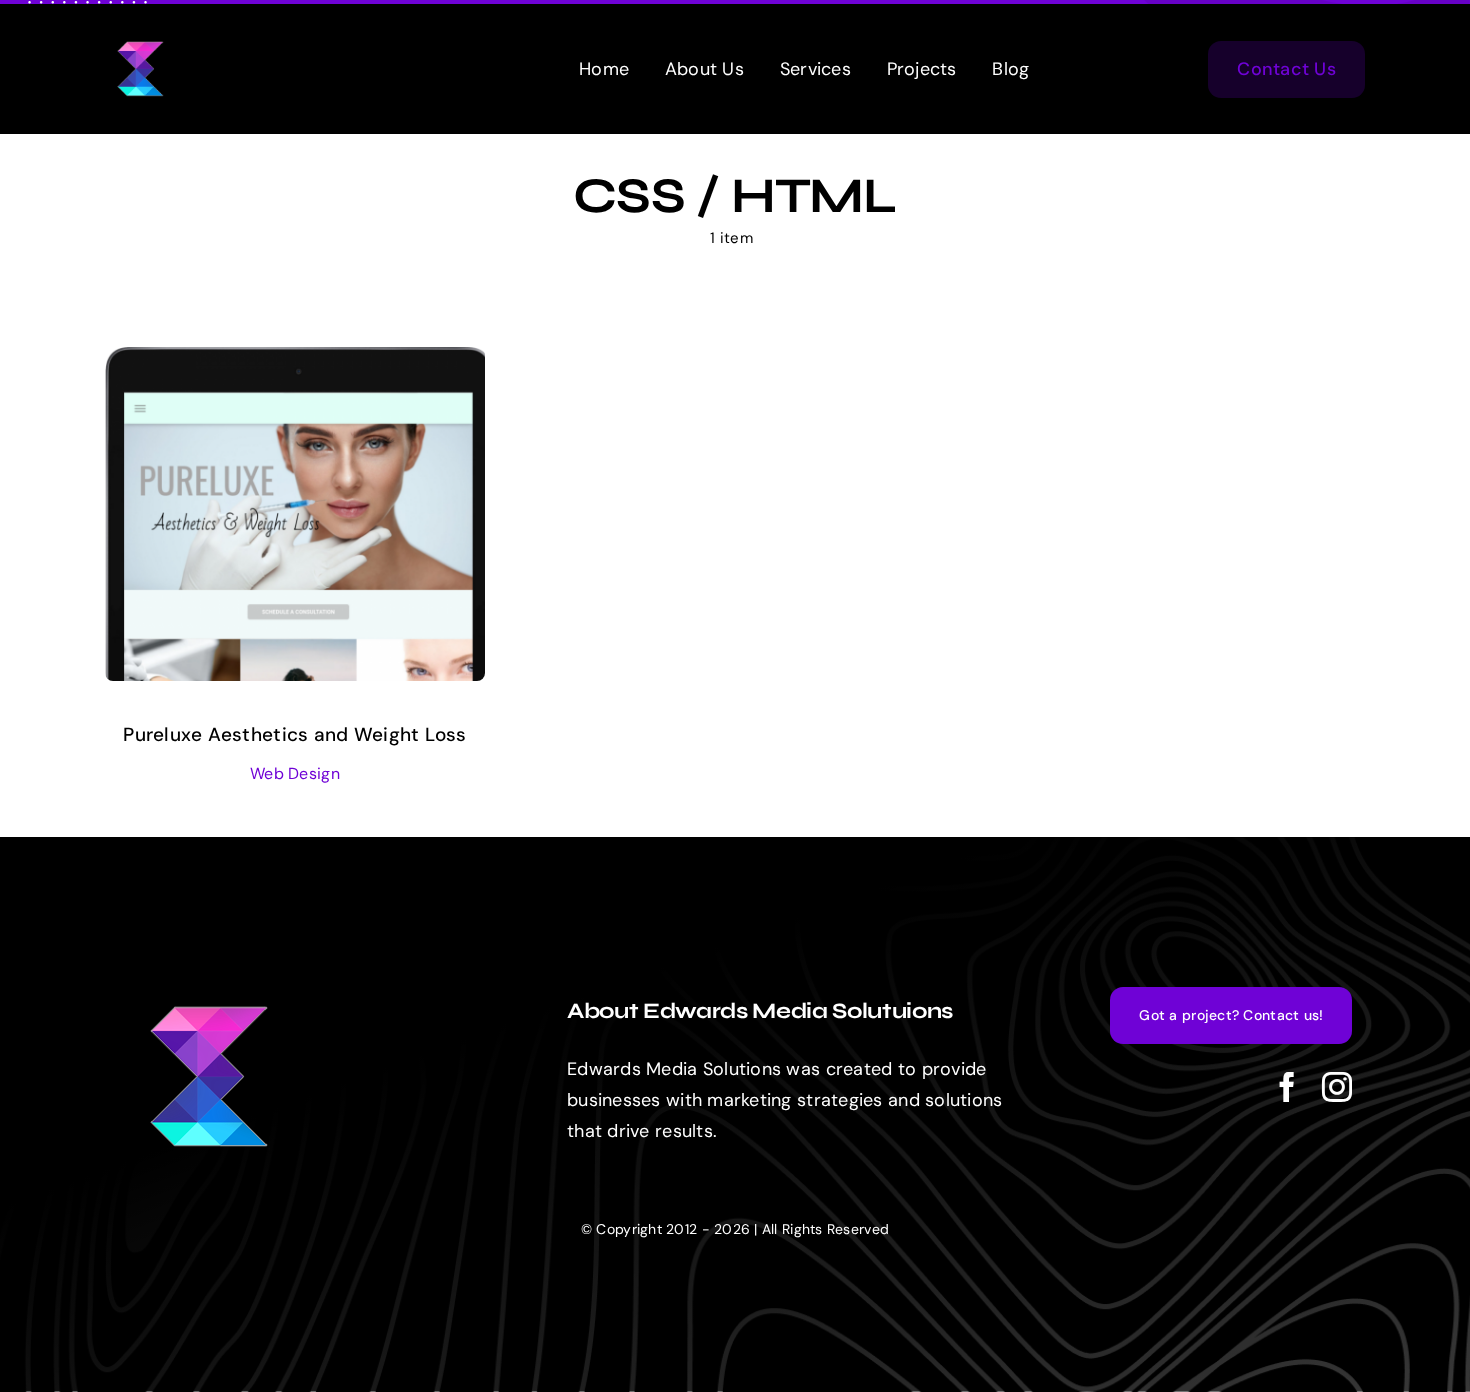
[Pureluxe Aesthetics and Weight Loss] (295, 362)
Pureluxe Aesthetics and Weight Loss (294, 734)
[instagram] (1337, 1087)
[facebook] (1287, 1087)
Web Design (295, 773)
